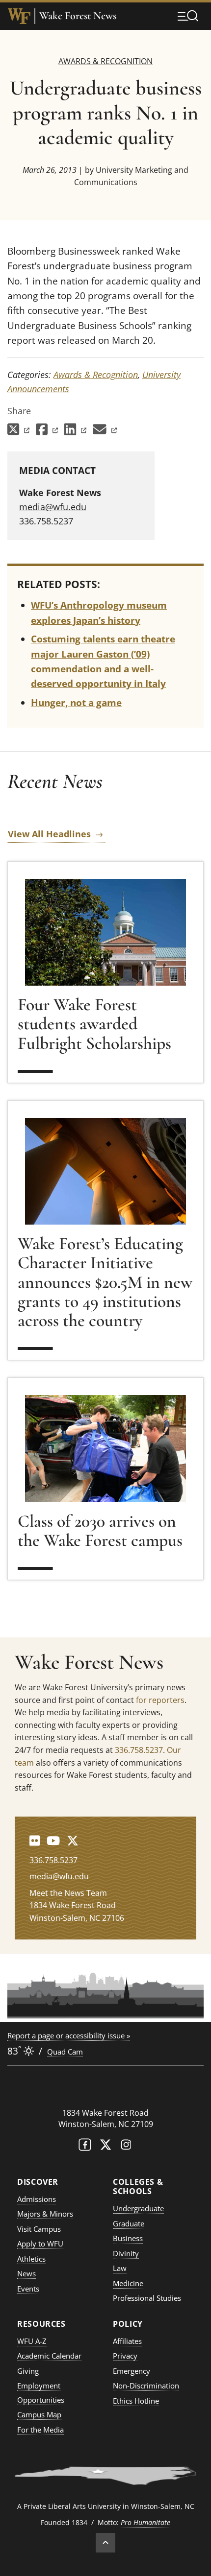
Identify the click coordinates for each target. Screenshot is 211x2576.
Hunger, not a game (76, 703)
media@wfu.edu (53, 507)
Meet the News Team (68, 1893)
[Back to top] (105, 2543)
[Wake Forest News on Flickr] (35, 1840)
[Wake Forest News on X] (73, 1840)
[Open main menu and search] (188, 16)
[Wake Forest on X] (105, 2147)
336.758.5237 (139, 1750)
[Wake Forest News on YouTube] (53, 1840)
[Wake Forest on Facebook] (85, 2147)
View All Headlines (49, 834)
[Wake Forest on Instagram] (126, 2147)
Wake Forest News (78, 16)
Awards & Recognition (105, 61)
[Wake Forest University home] (19, 16)
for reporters (160, 1700)
